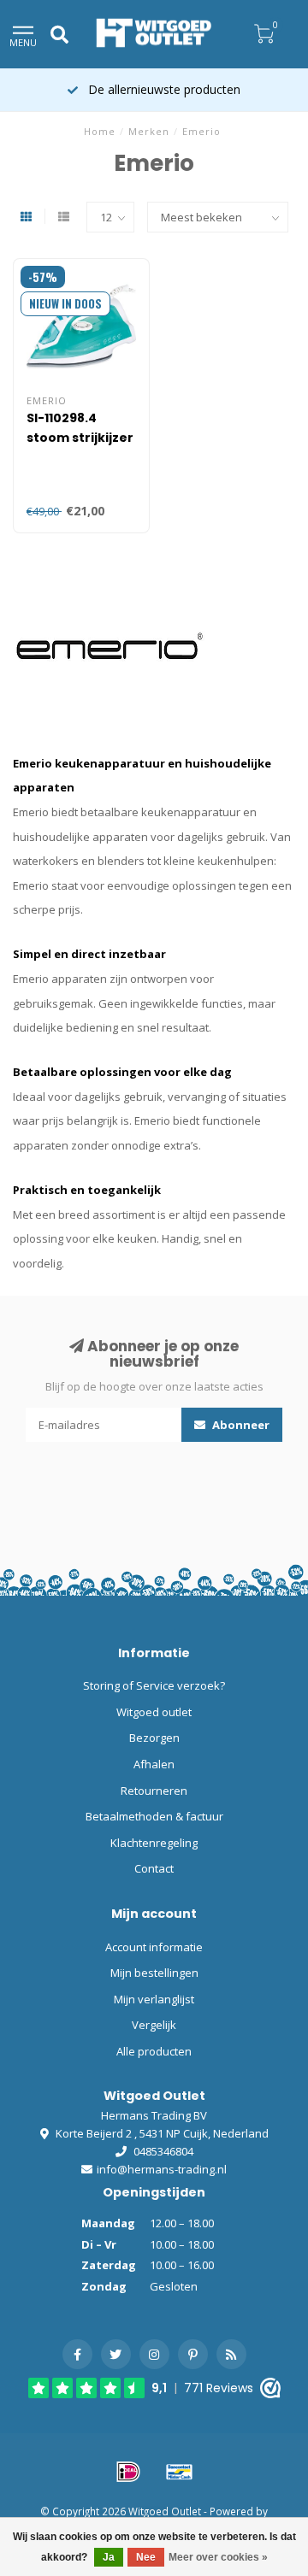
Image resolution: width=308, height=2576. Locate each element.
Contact (154, 1868)
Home (100, 131)
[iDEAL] (128, 2472)
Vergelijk (154, 2025)
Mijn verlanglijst (154, 1999)
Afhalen (154, 1764)
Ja (109, 2557)
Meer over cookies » (218, 2557)
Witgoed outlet (154, 1712)
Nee (146, 2557)
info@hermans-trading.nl (162, 2169)
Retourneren (154, 1791)
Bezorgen (154, 1738)
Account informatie (154, 1947)
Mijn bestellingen (154, 1973)
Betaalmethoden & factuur (154, 1816)
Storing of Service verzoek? (154, 1685)
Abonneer (240, 1425)
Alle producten (154, 2051)
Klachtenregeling (154, 1843)
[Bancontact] (180, 2472)
